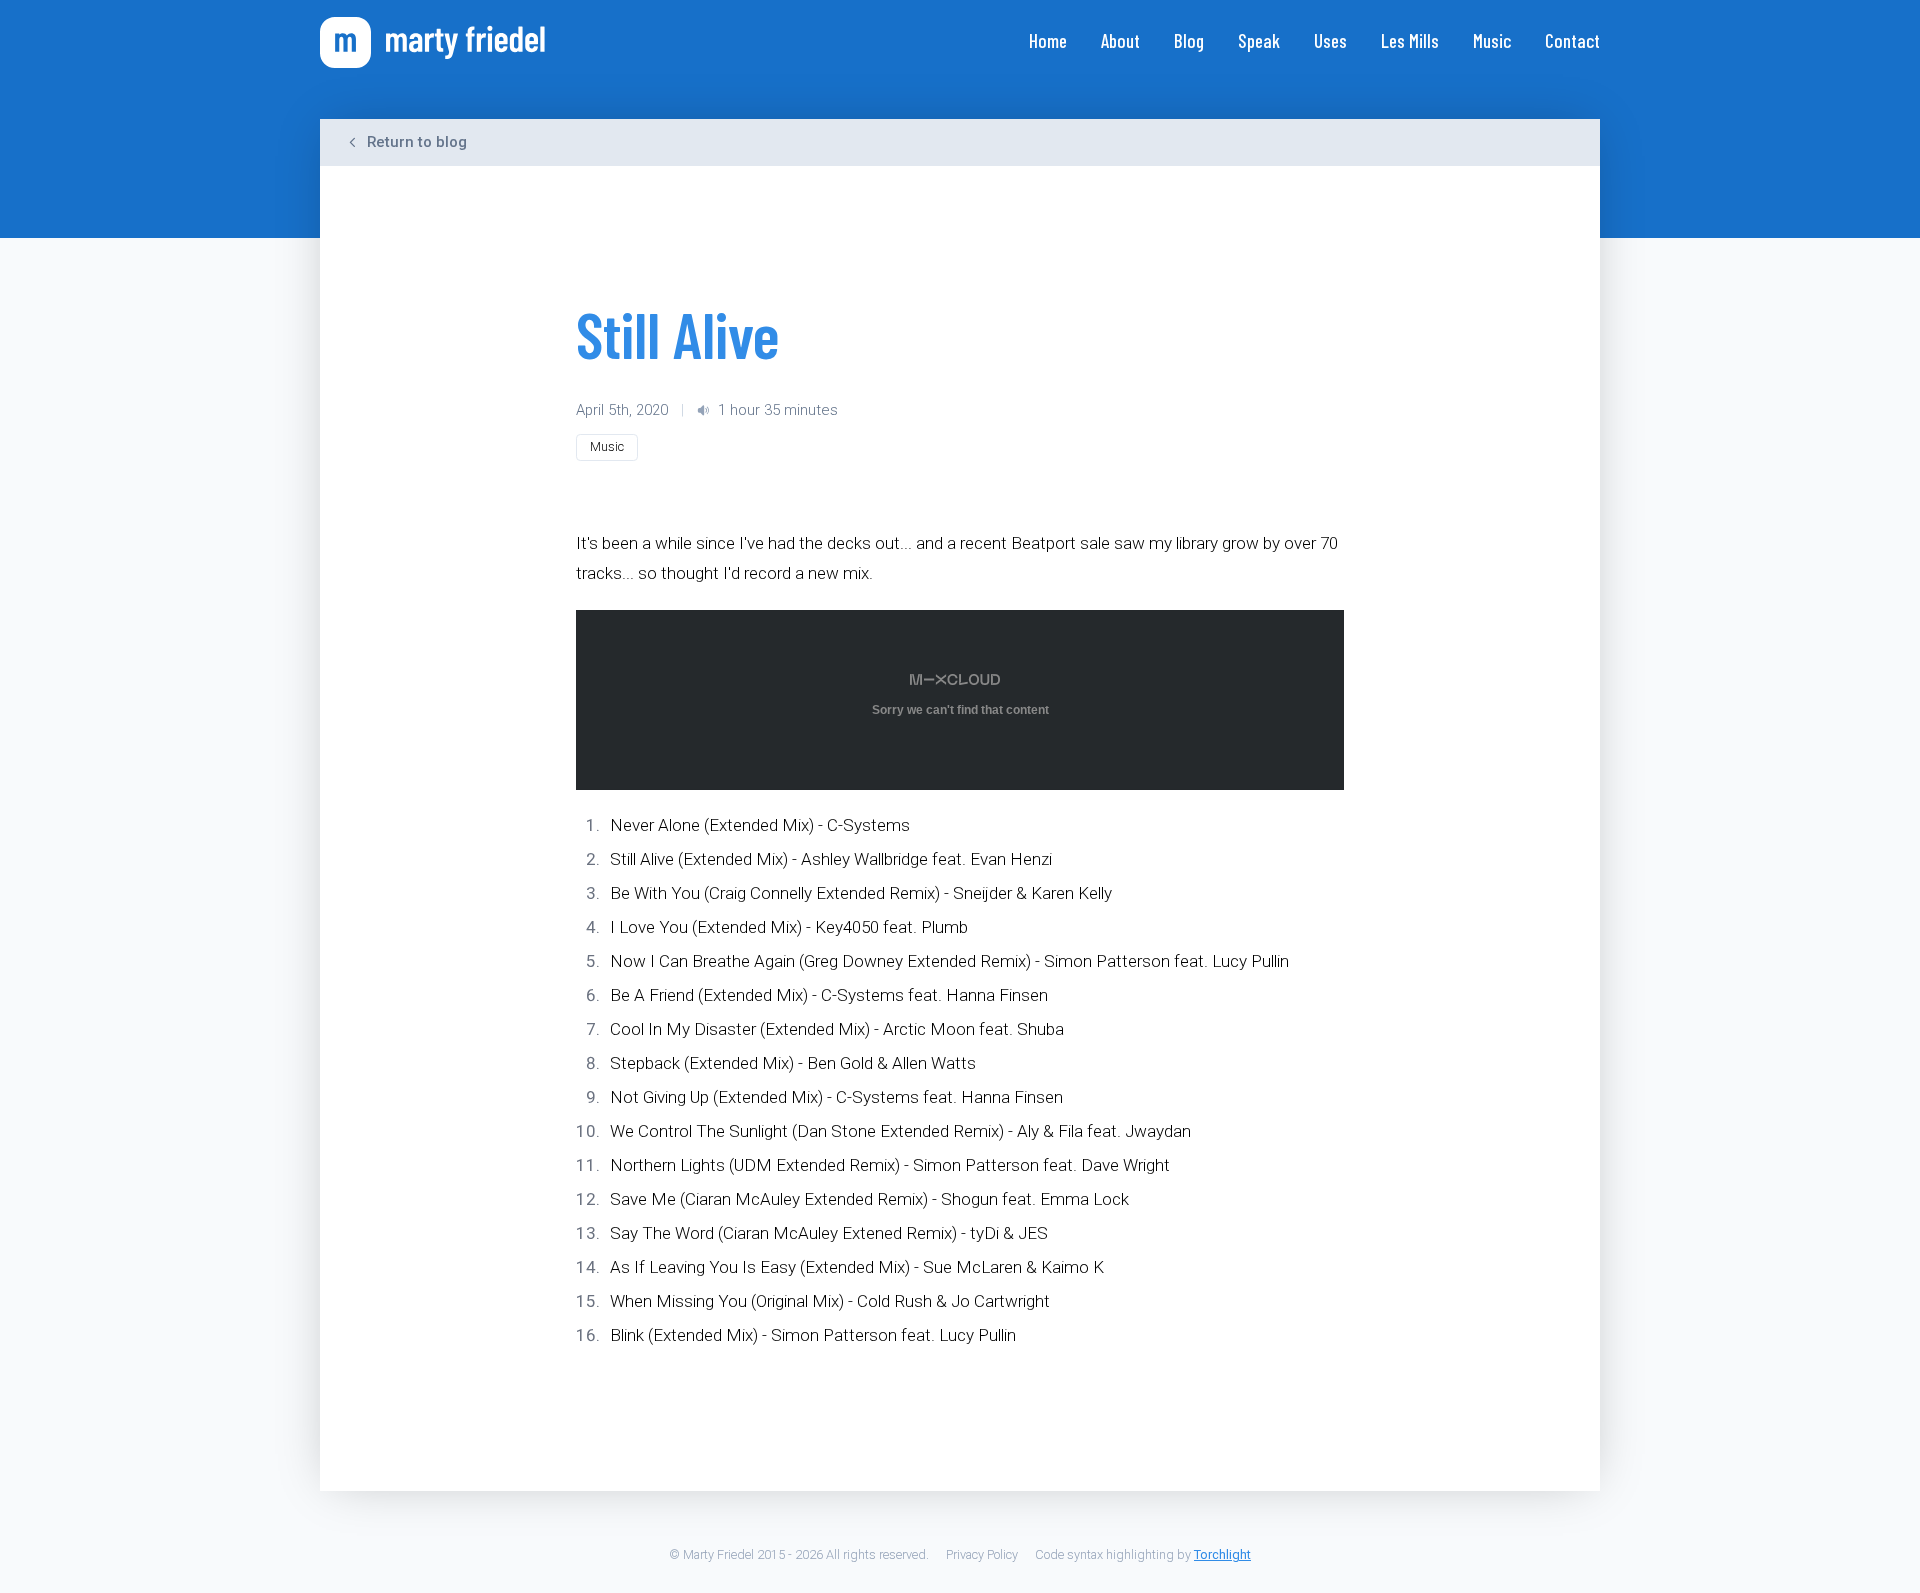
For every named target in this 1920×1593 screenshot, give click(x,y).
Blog (1189, 40)
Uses (1330, 40)
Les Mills (1410, 40)
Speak (1259, 40)
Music (1492, 40)
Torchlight (1222, 1554)
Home (1048, 40)
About (1120, 40)
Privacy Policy (982, 1554)
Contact (1572, 40)
